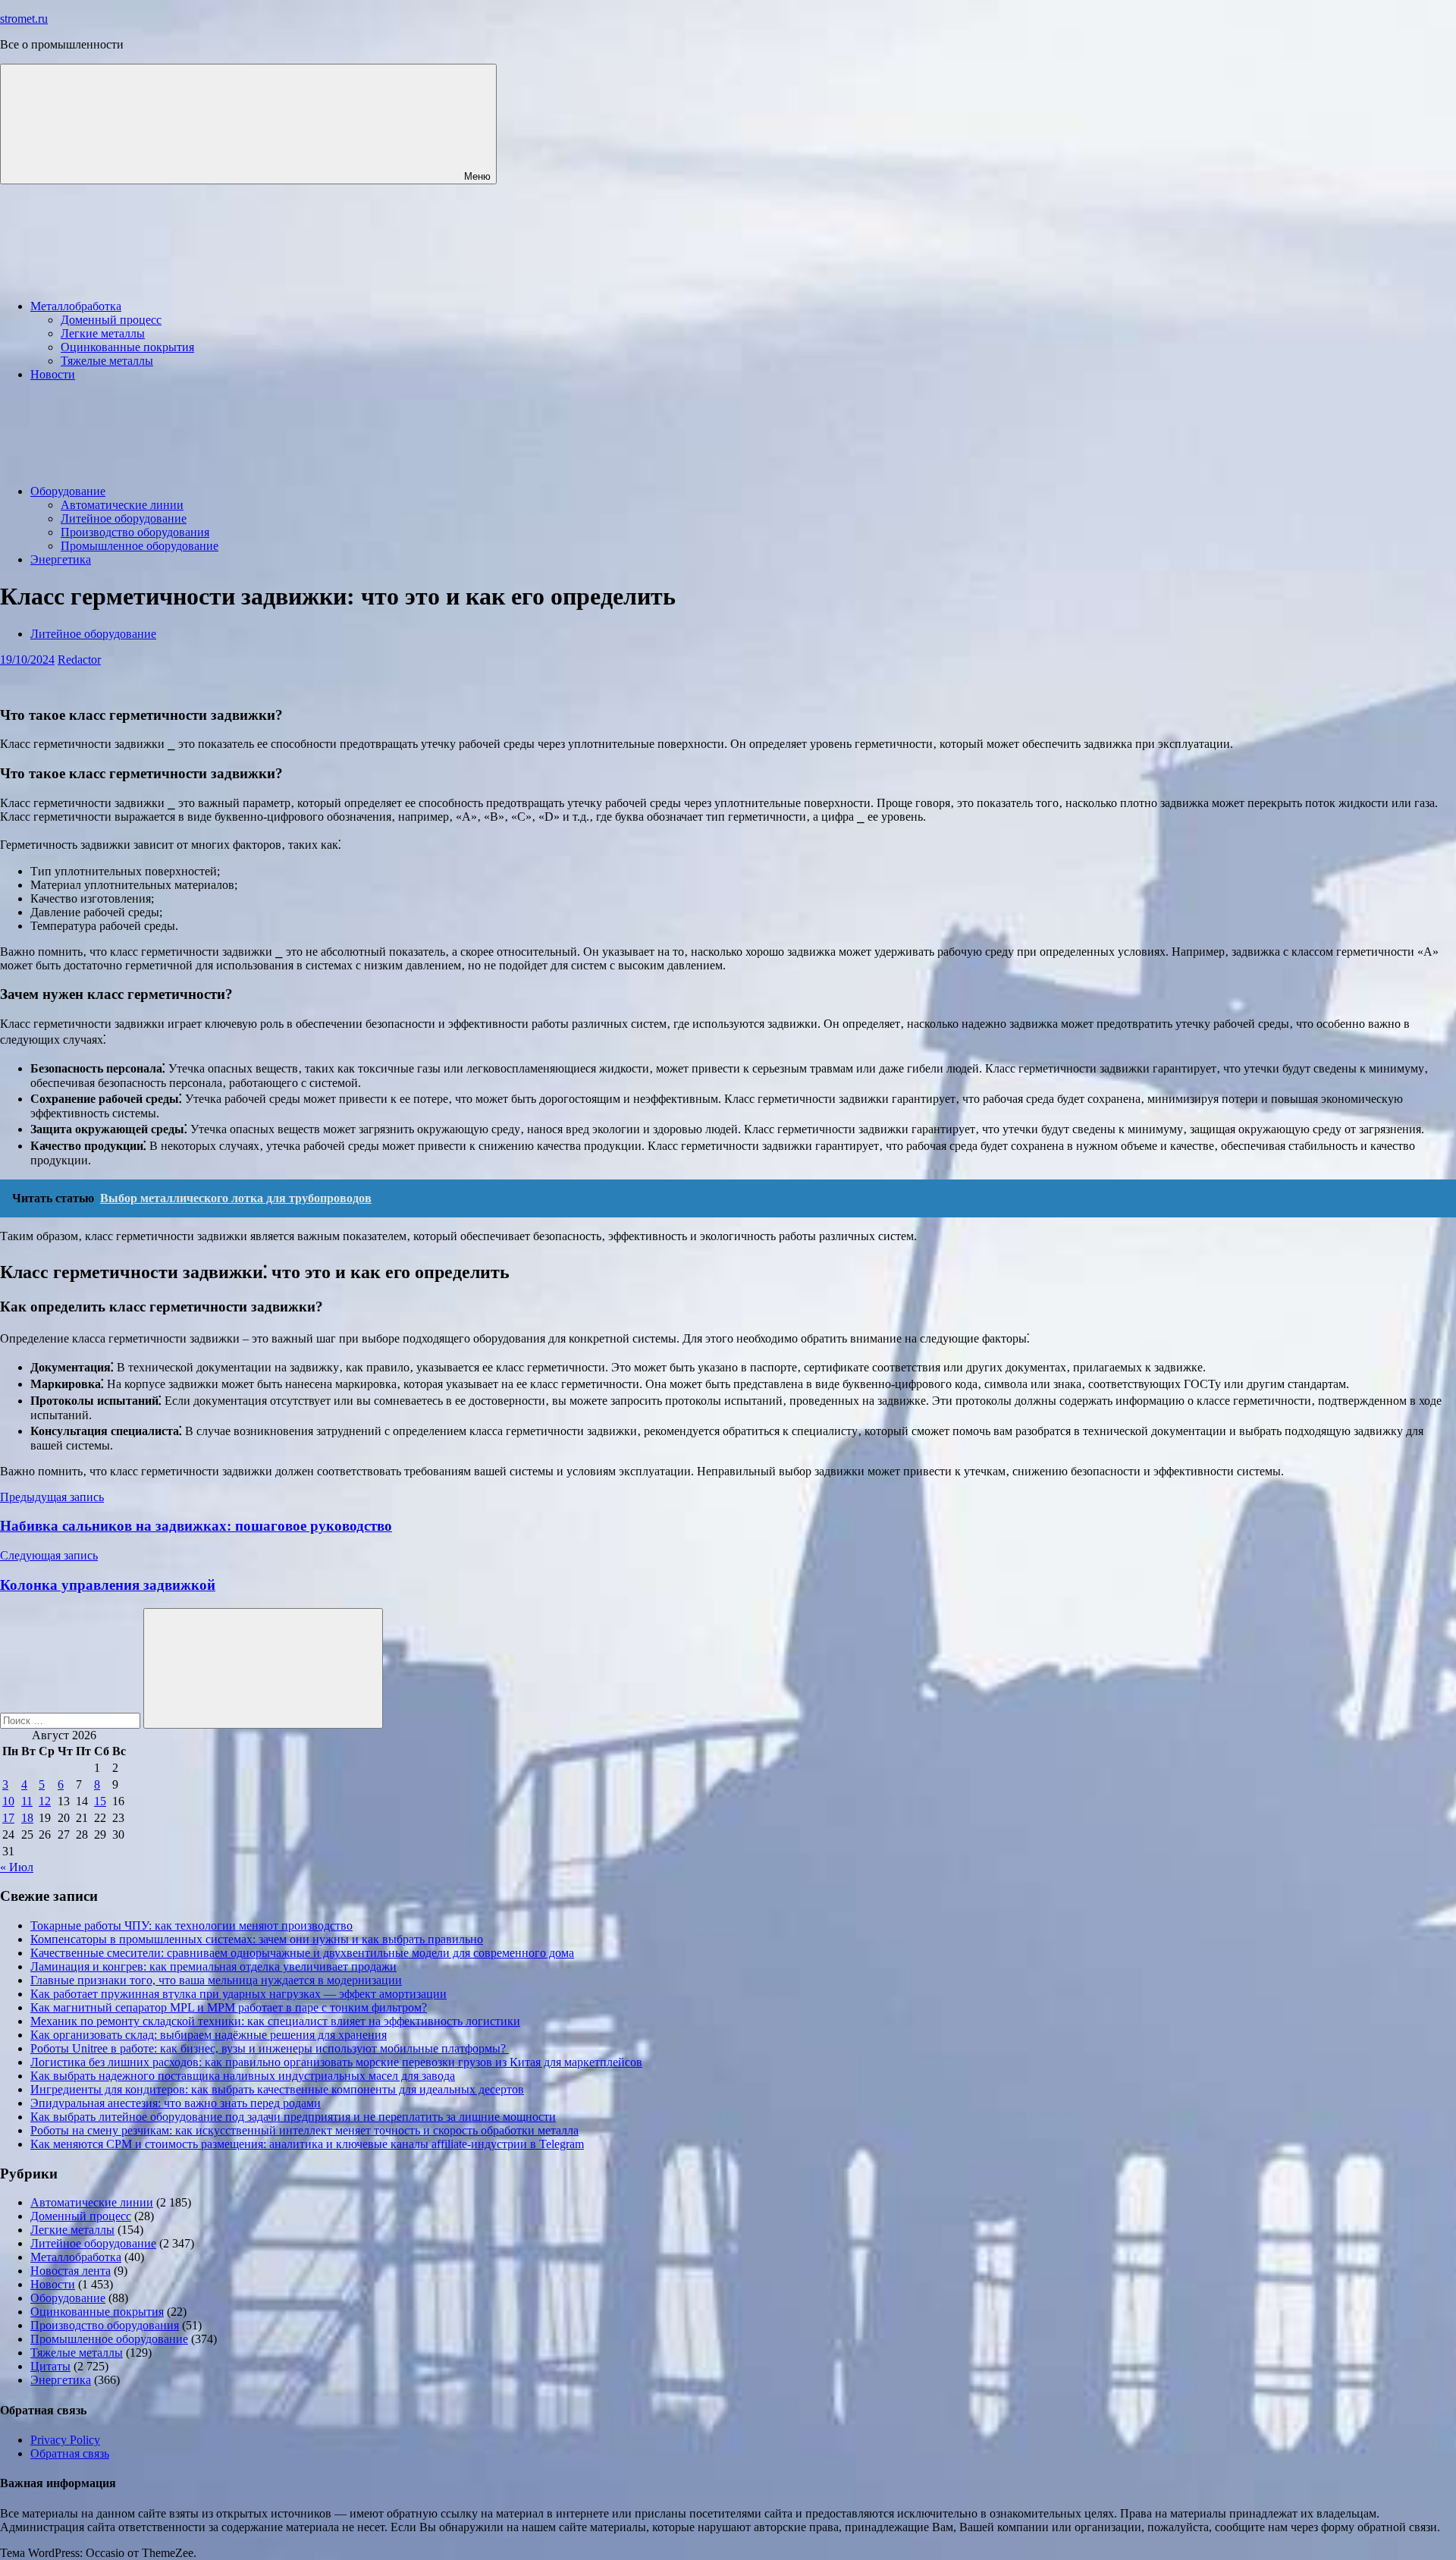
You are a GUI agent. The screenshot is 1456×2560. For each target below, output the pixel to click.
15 (100, 1801)
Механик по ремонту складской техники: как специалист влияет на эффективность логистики (275, 2021)
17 (8, 1818)
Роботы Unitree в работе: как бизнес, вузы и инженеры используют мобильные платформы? (270, 2048)
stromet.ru (24, 19)
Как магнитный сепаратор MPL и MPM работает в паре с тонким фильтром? (229, 2007)
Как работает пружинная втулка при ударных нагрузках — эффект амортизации (238, 1994)
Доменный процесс (111, 320)
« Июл (17, 1867)
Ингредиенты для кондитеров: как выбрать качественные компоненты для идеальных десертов (277, 2089)
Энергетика (61, 559)
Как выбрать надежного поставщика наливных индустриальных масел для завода (243, 2076)
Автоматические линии (122, 505)
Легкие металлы (103, 333)
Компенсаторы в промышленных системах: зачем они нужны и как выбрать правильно (257, 1939)
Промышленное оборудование (140, 546)
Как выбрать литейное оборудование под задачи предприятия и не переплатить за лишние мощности (293, 2117)
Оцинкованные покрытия (127, 347)
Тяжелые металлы (107, 361)
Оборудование (68, 491)
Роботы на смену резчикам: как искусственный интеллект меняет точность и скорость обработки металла (304, 2130)
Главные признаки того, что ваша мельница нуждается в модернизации (216, 1980)
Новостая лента (71, 2271)
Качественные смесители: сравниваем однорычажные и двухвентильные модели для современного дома (302, 1953)
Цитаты (50, 2366)
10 (8, 1801)
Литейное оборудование (124, 518)
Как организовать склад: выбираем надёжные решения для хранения (209, 2035)
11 (27, 1801)
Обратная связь (70, 2453)
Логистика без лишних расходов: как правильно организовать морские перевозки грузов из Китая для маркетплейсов (336, 2062)
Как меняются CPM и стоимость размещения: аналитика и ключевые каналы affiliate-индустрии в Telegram (307, 2144)
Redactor (79, 660)
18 (27, 1818)
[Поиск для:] (72, 1720)
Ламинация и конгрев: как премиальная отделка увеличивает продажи (213, 1966)
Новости (53, 374)
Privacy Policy (65, 2440)
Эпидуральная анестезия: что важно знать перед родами (176, 2103)
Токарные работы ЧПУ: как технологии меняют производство (191, 1925)
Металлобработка (76, 306)
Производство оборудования (135, 532)
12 (45, 1801)
